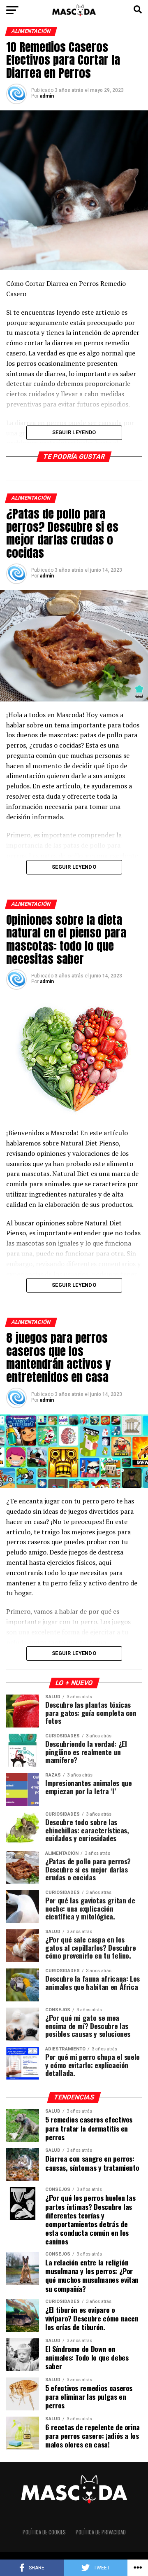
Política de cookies (44, 2532)
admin (47, 96)
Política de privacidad (101, 2532)
